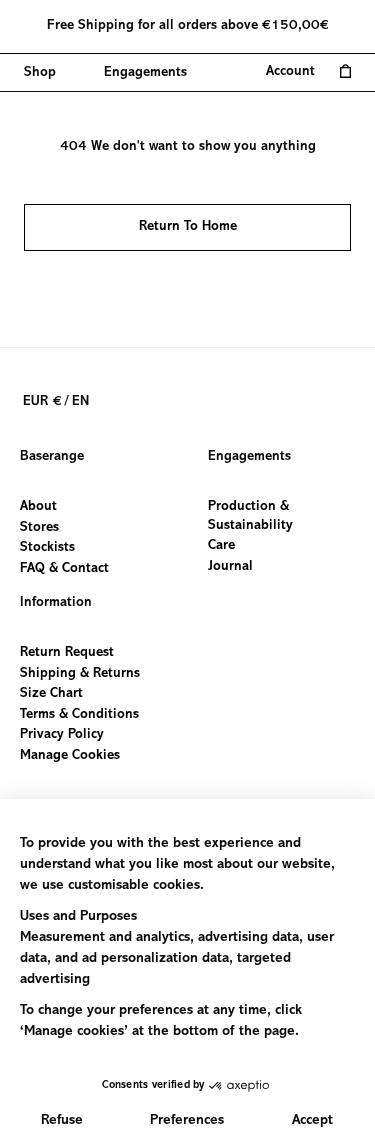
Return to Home (188, 227)
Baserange (52, 457)
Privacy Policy (62, 735)
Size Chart (51, 694)
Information (56, 603)
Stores (39, 527)
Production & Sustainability (250, 516)
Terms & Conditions (79, 714)
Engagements (249, 457)
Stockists (47, 548)
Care (221, 546)
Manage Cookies (70, 756)
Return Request (67, 653)
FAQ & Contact (64, 568)
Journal (230, 566)
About (38, 507)
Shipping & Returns (80, 673)
